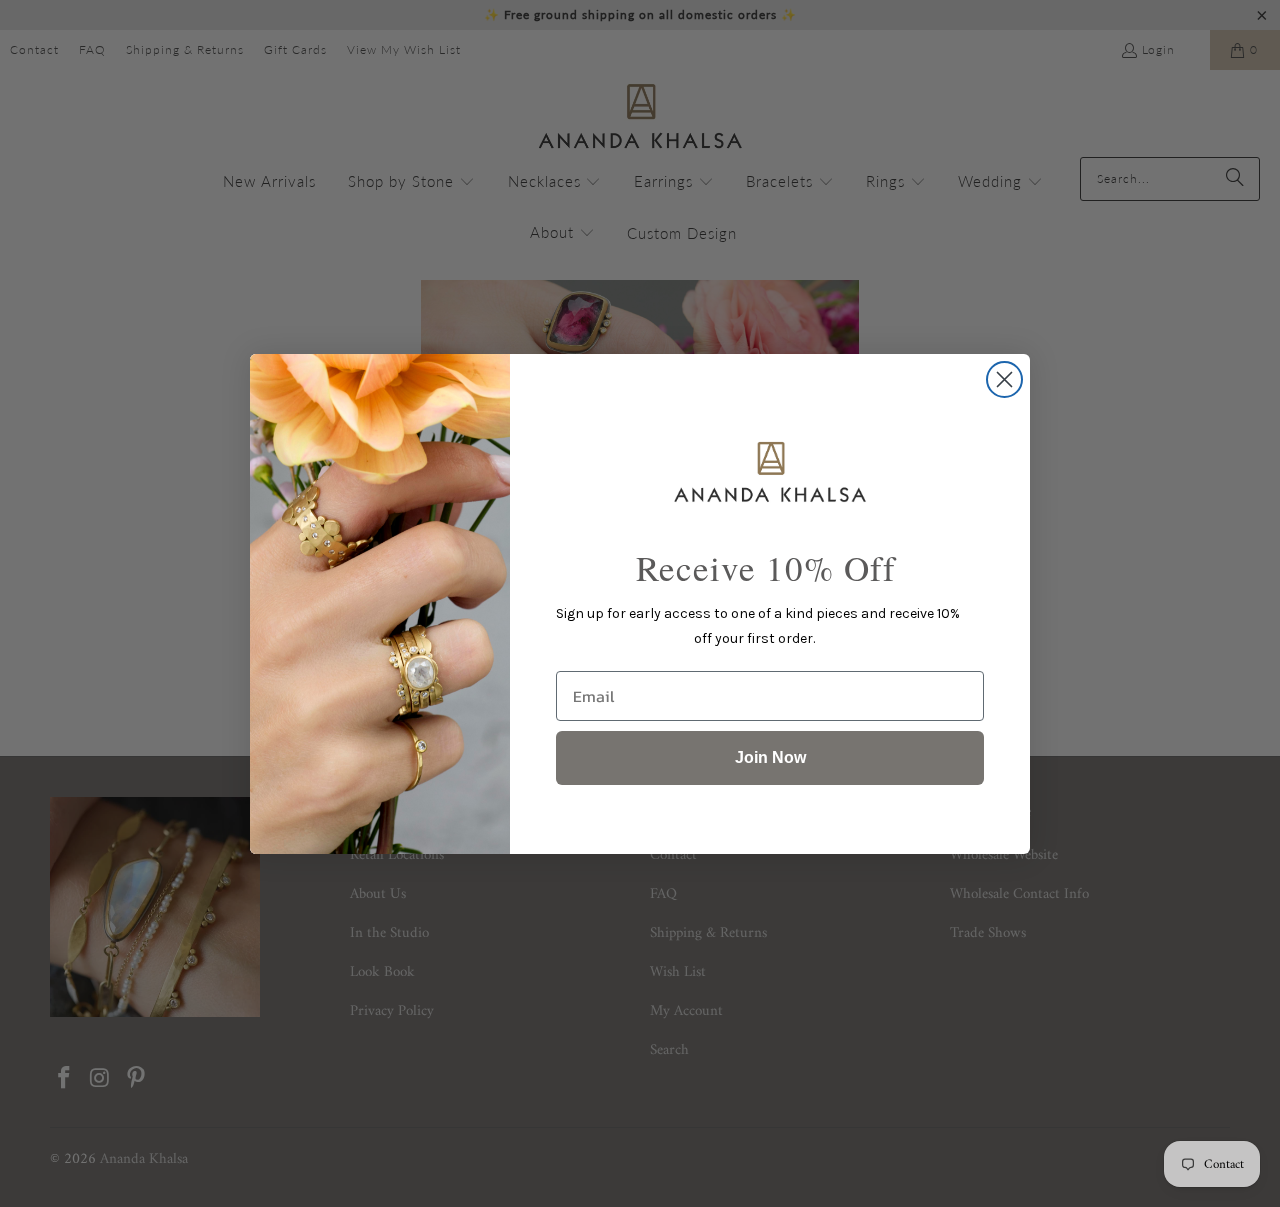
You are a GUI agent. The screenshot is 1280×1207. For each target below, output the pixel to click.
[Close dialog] (1004, 379)
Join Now (770, 757)
